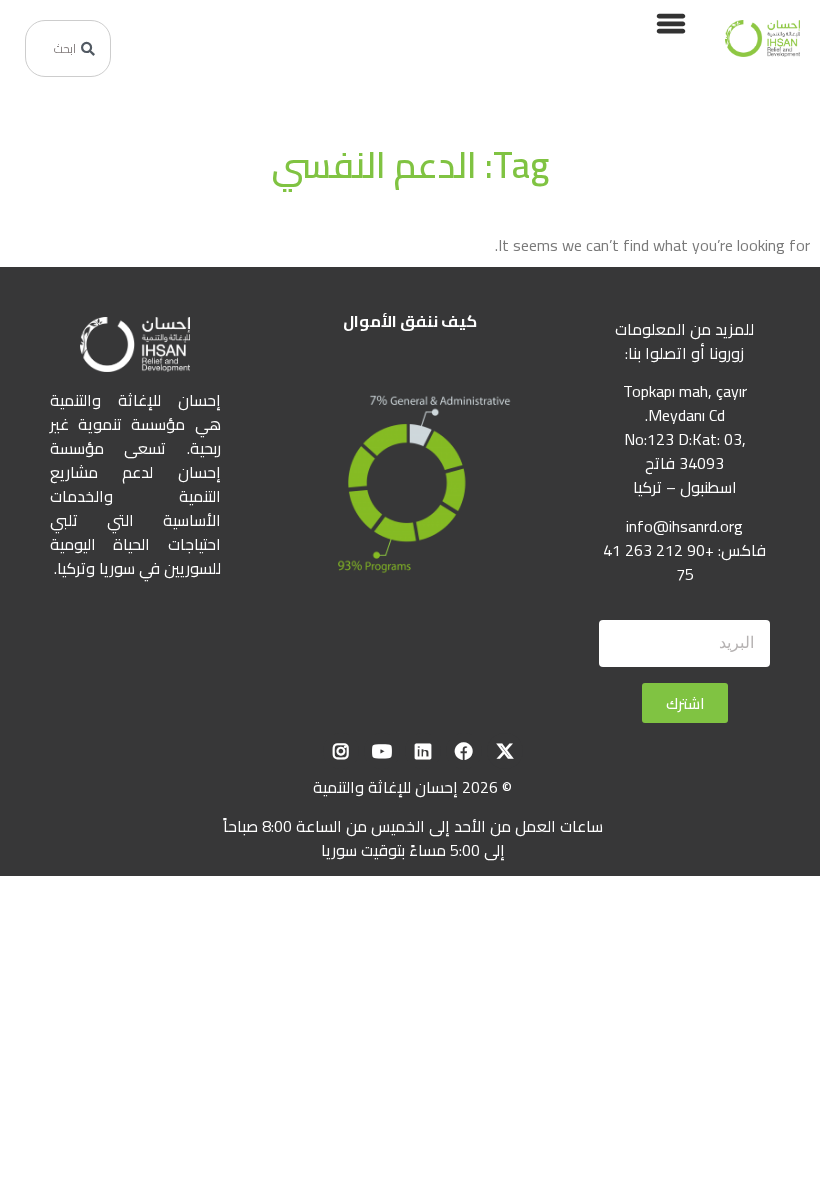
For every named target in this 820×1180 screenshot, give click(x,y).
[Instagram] (341, 751)
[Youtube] (382, 751)
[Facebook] (464, 751)
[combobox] (68, 48)
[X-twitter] (505, 751)
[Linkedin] (423, 751)
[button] (670, 22)
